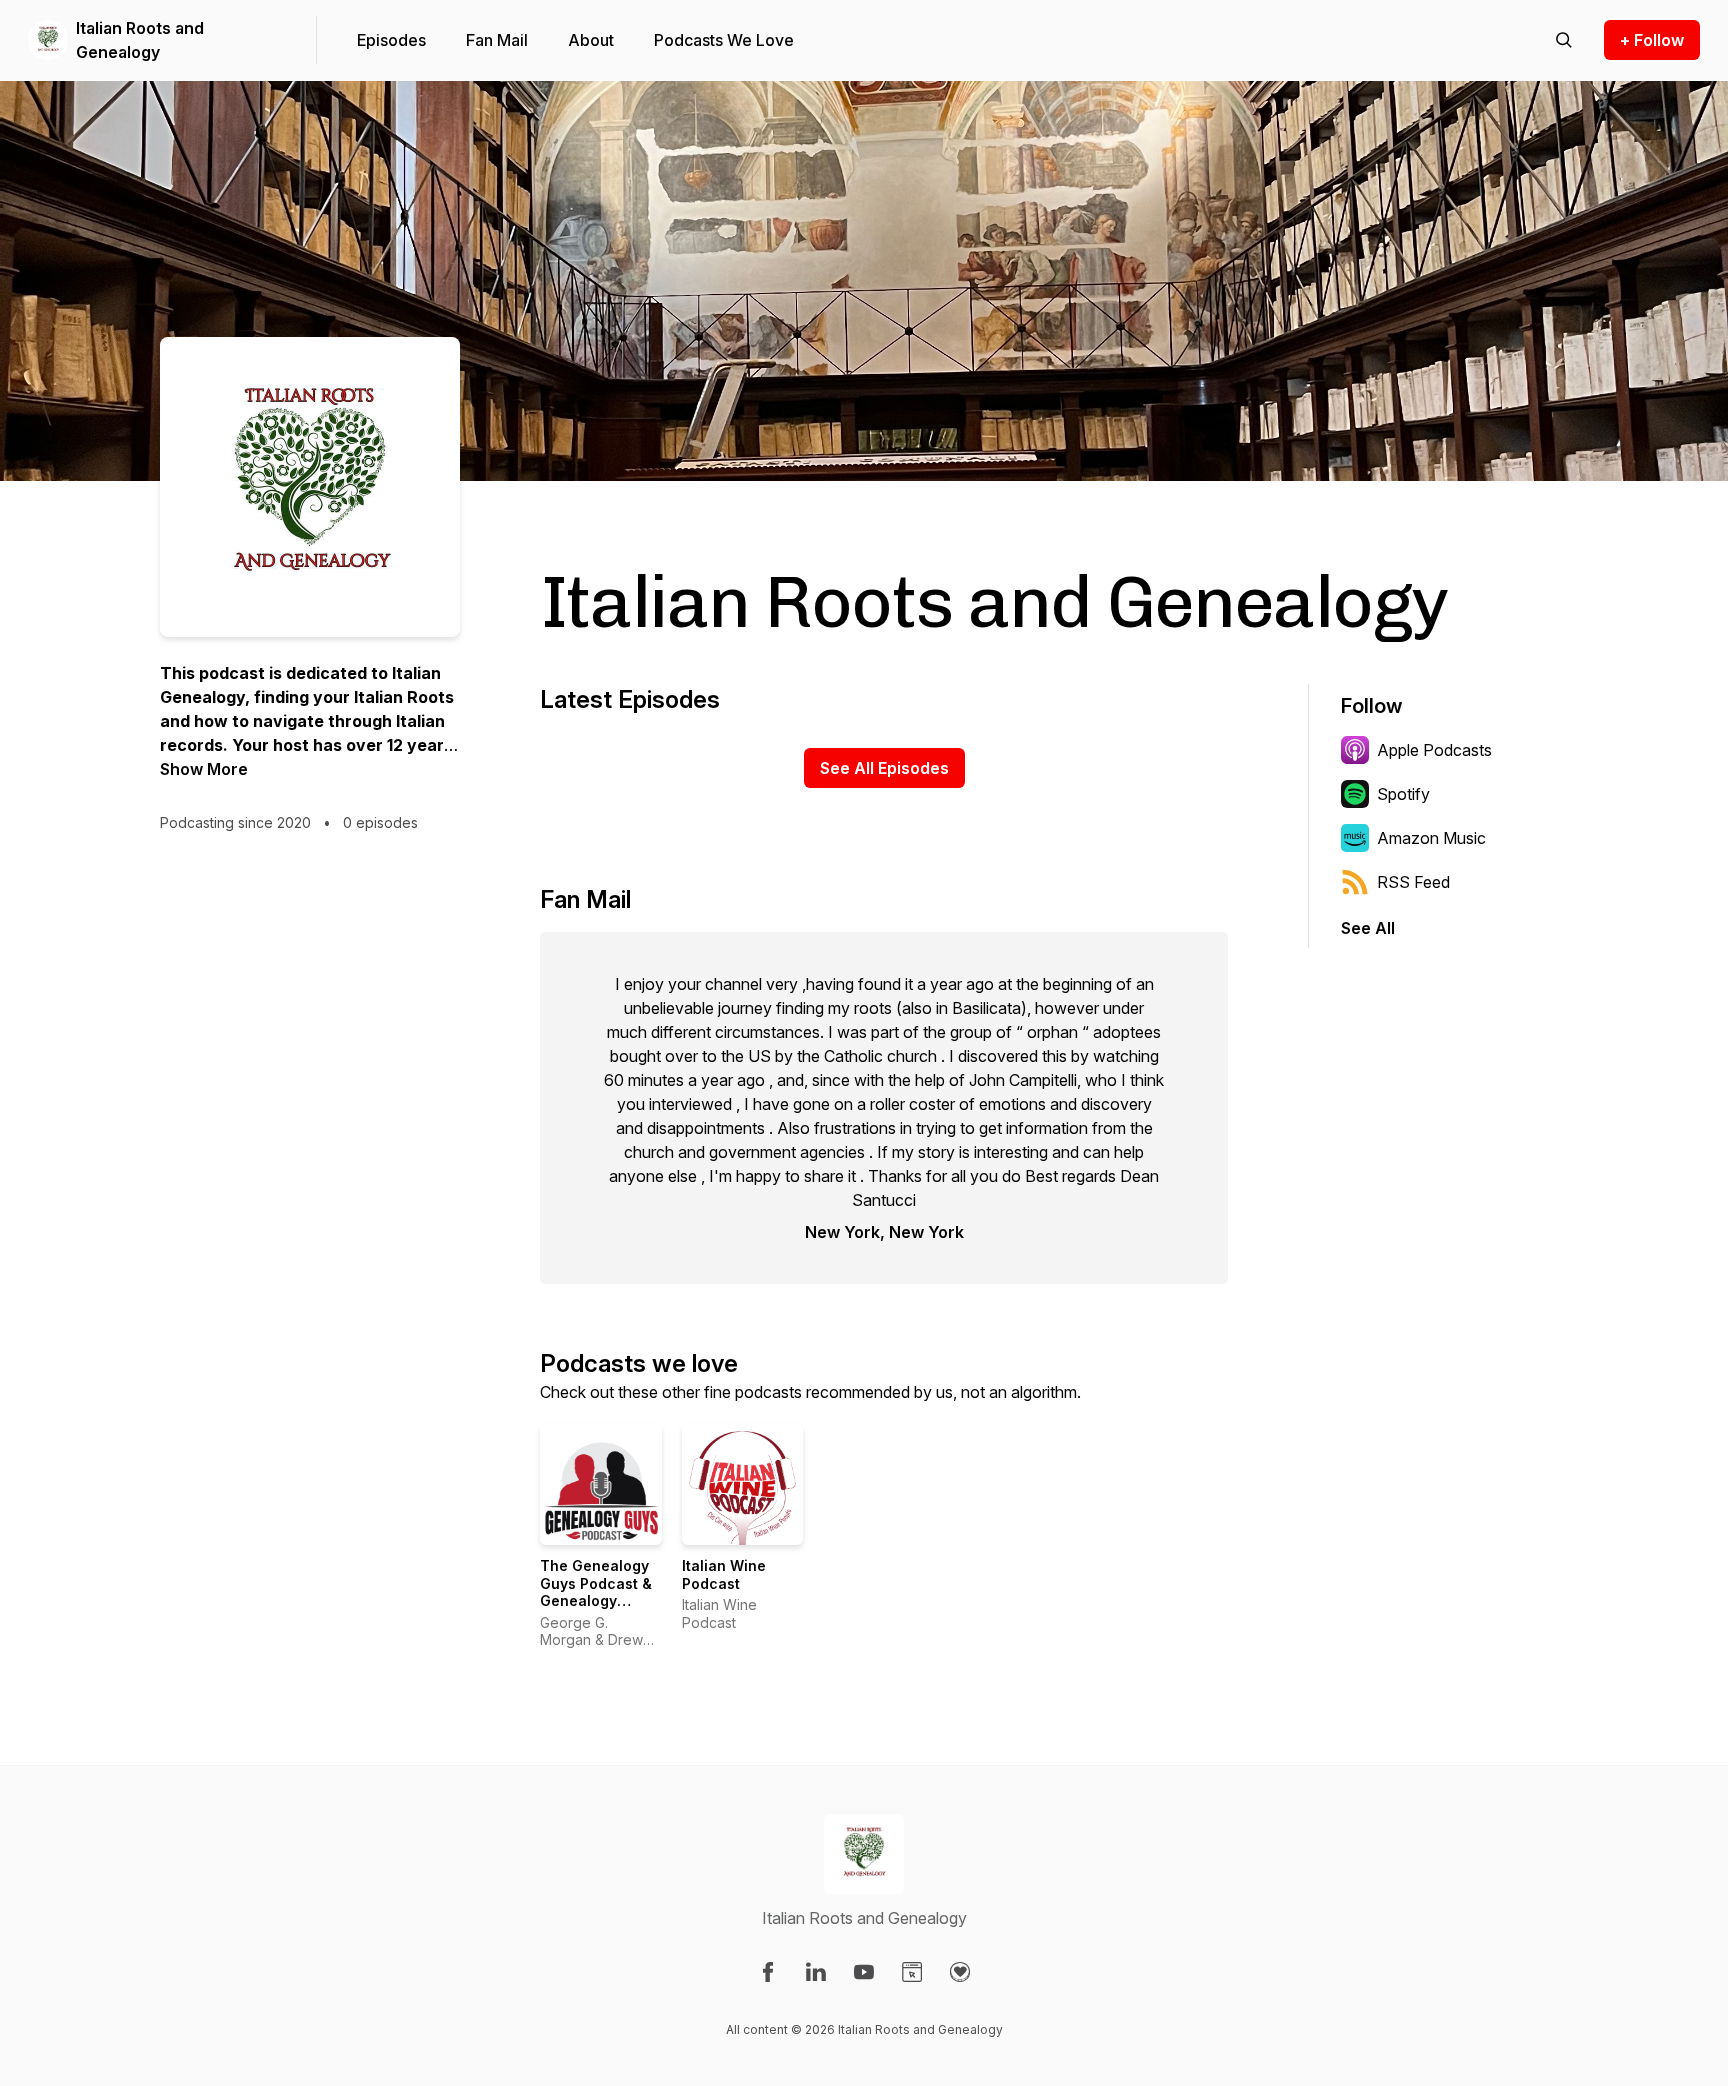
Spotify (1403, 794)
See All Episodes (884, 768)
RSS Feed (1413, 882)
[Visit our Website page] (912, 1972)
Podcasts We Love (724, 40)
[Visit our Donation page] (960, 1972)
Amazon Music (1431, 838)
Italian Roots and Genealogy (140, 40)
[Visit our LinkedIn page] (816, 1972)
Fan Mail (497, 40)
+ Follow (1652, 40)
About (591, 40)
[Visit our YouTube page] (864, 1972)
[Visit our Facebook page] (768, 1972)
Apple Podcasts (1434, 750)
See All (1368, 928)
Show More (204, 769)
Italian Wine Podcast (724, 1574)
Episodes (391, 40)
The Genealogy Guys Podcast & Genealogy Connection (596, 1592)
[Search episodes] (1564, 40)
